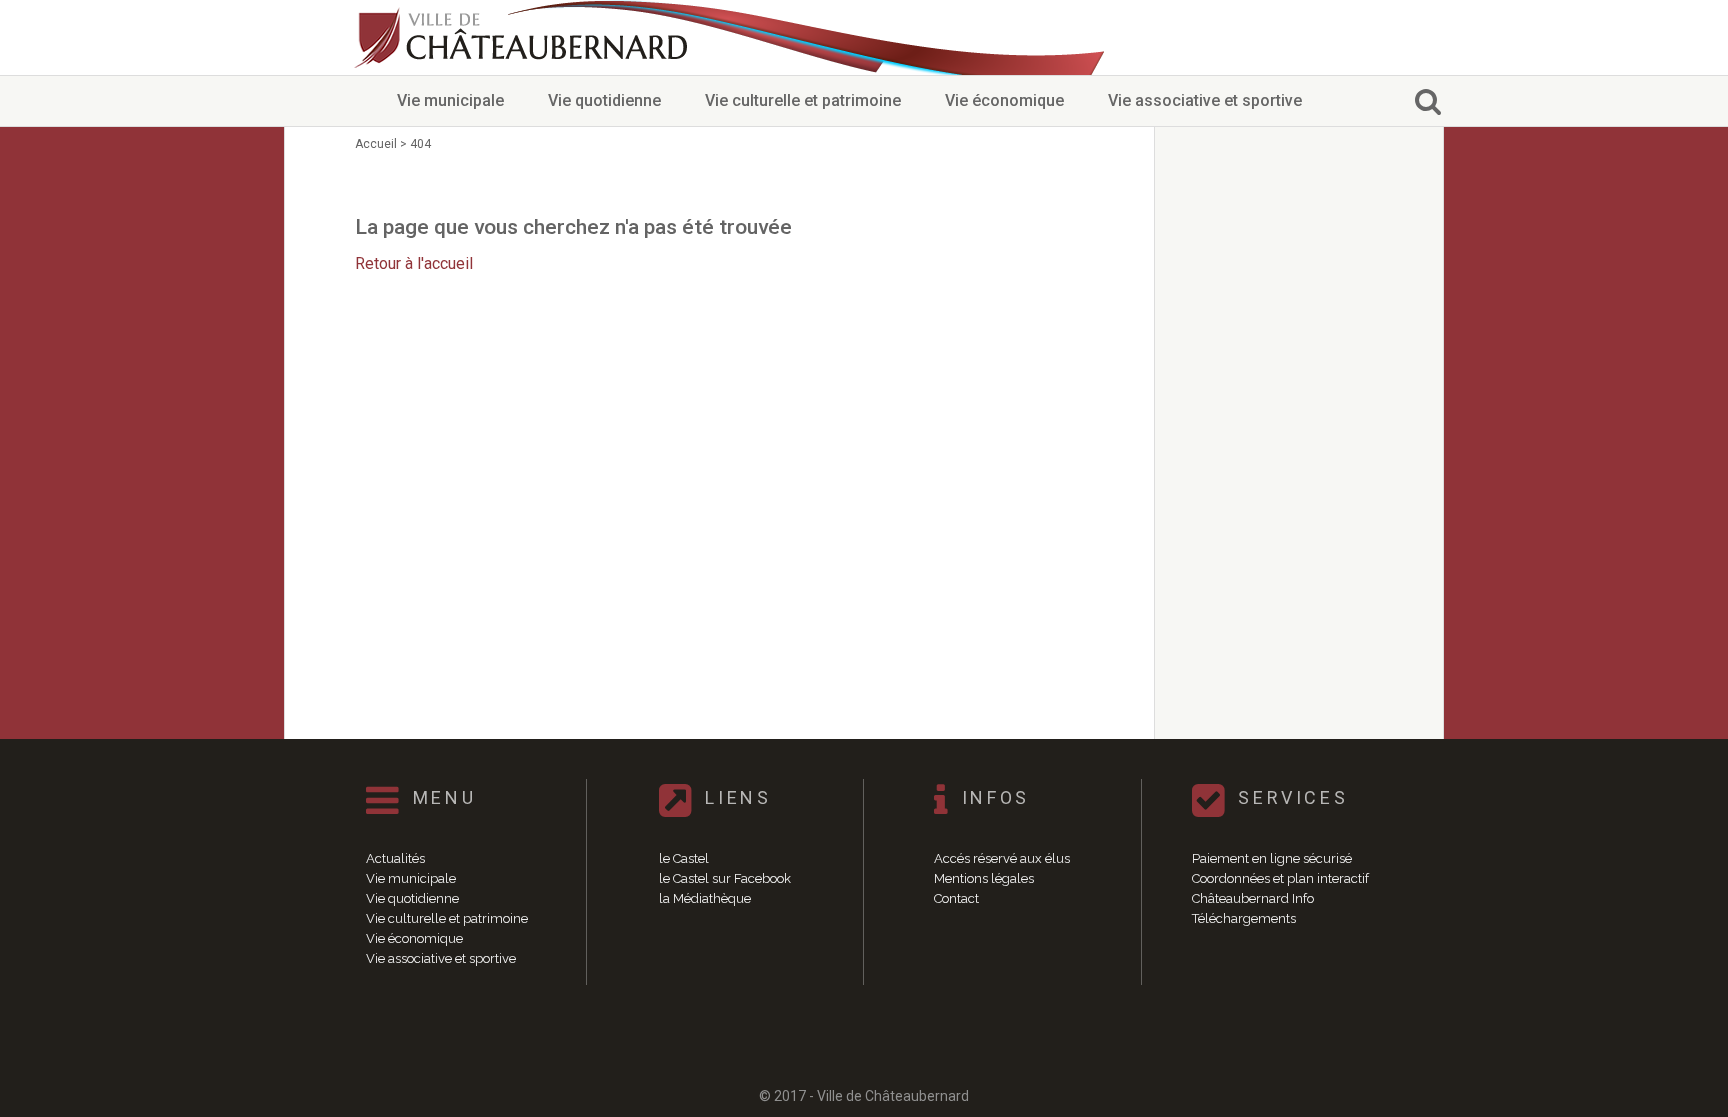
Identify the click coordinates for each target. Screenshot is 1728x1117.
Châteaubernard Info (1253, 898)
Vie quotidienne (604, 100)
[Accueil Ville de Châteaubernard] (524, 37)
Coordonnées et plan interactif (1280, 878)
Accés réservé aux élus (1002, 858)
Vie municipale (450, 100)
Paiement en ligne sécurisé (1272, 858)
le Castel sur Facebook (725, 878)
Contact (956, 898)
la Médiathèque (705, 898)
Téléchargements (1244, 918)
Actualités (395, 858)
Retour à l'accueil (414, 263)
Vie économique (1004, 100)
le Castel (684, 858)
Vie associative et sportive (1205, 100)
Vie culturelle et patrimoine (803, 100)
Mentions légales (984, 878)
